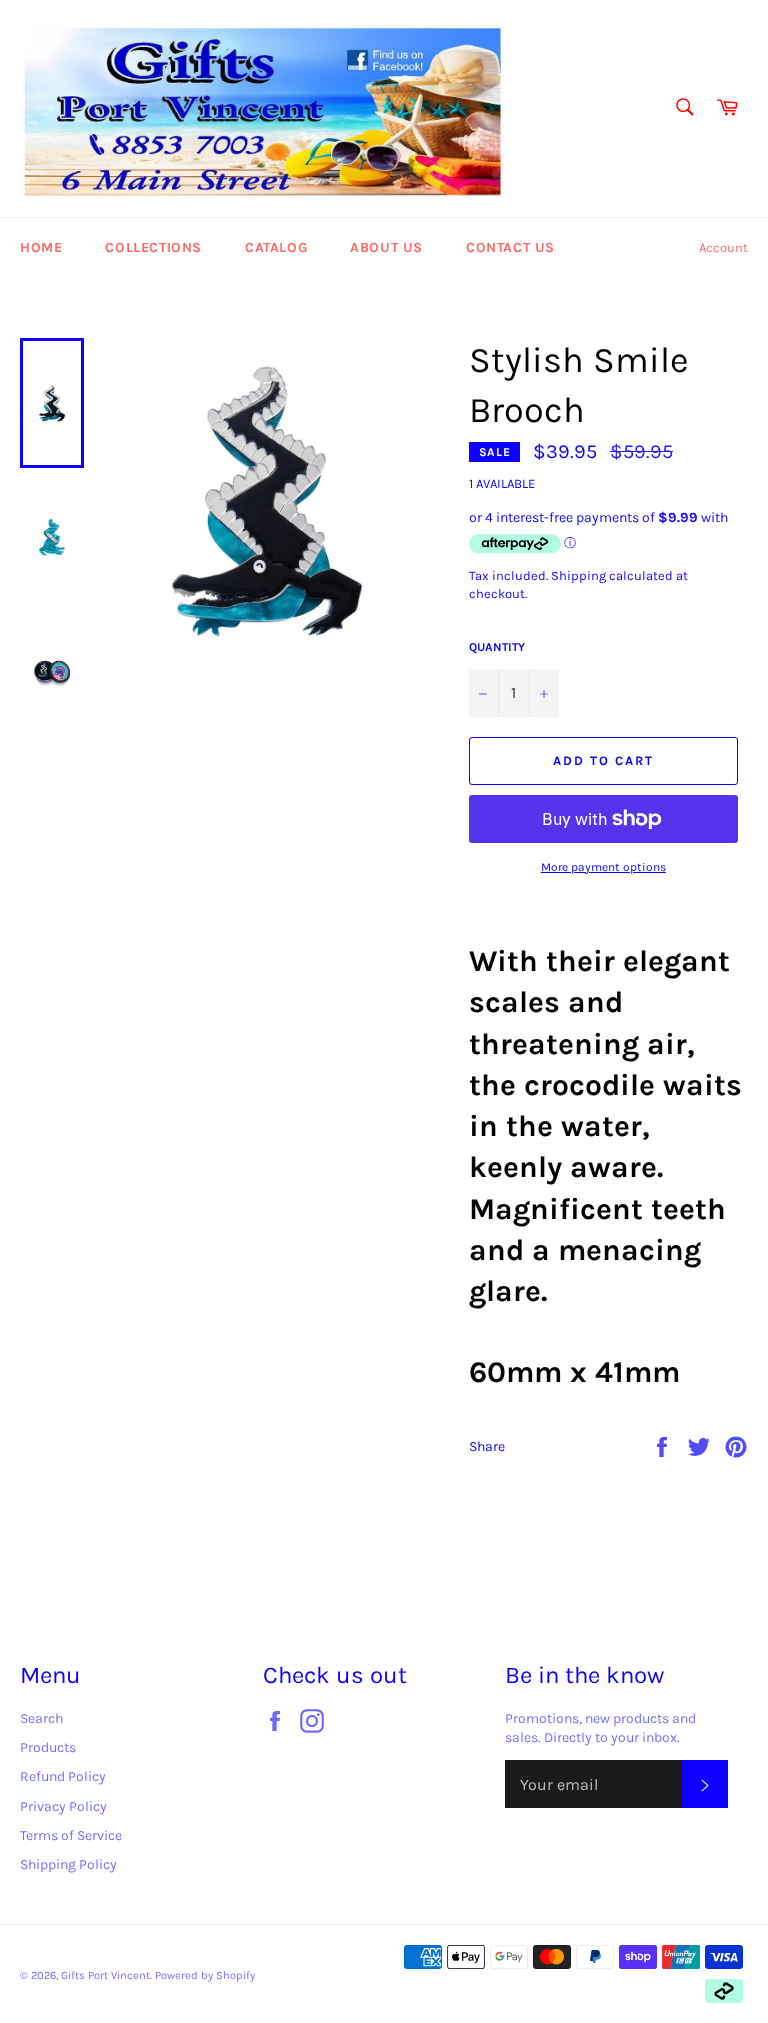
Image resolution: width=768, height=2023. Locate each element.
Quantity (497, 647)
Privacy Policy (63, 1806)
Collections (153, 247)
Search (41, 1718)
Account (723, 247)
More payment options (603, 867)
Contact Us (510, 247)
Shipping (578, 575)
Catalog (276, 247)
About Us (386, 247)
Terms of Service (71, 1835)
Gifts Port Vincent (105, 1975)
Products (48, 1747)
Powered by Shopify (205, 1975)
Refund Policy (63, 1776)
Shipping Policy (68, 1864)
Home (41, 247)
